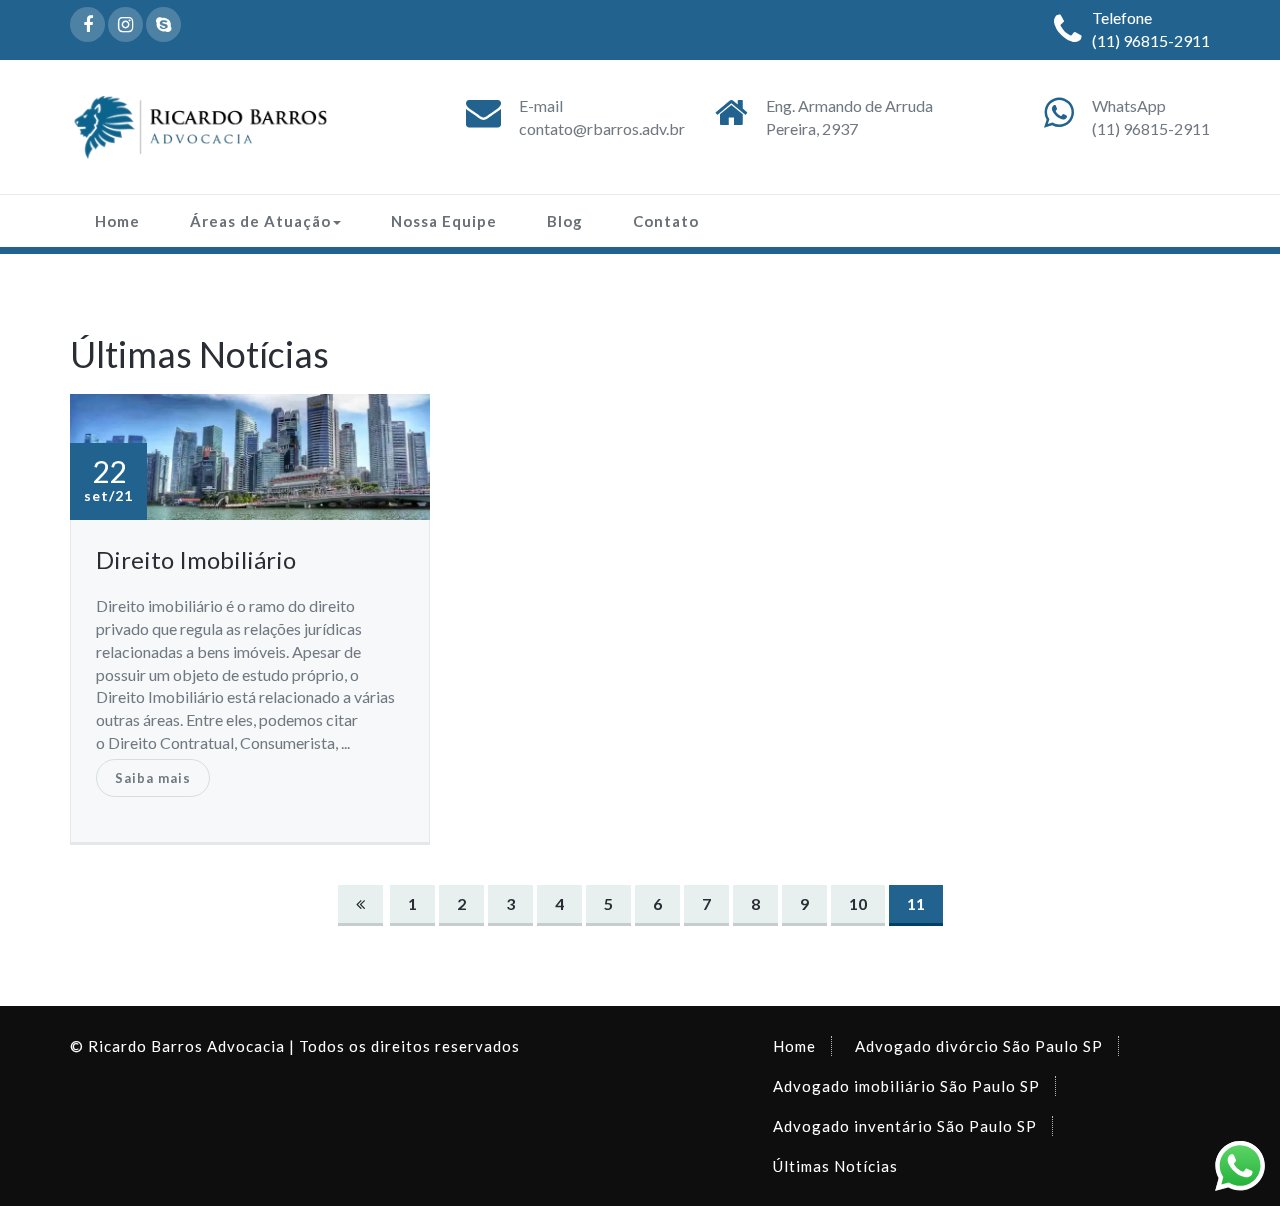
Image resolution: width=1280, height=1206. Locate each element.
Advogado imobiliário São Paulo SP (906, 1086)
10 (858, 903)
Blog (565, 221)
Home (117, 221)
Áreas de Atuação (260, 221)
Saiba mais (153, 778)
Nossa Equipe (444, 221)
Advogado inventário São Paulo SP (905, 1126)
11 (916, 903)
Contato (666, 221)
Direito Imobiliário (196, 559)
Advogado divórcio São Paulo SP (979, 1046)
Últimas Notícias (835, 1166)
